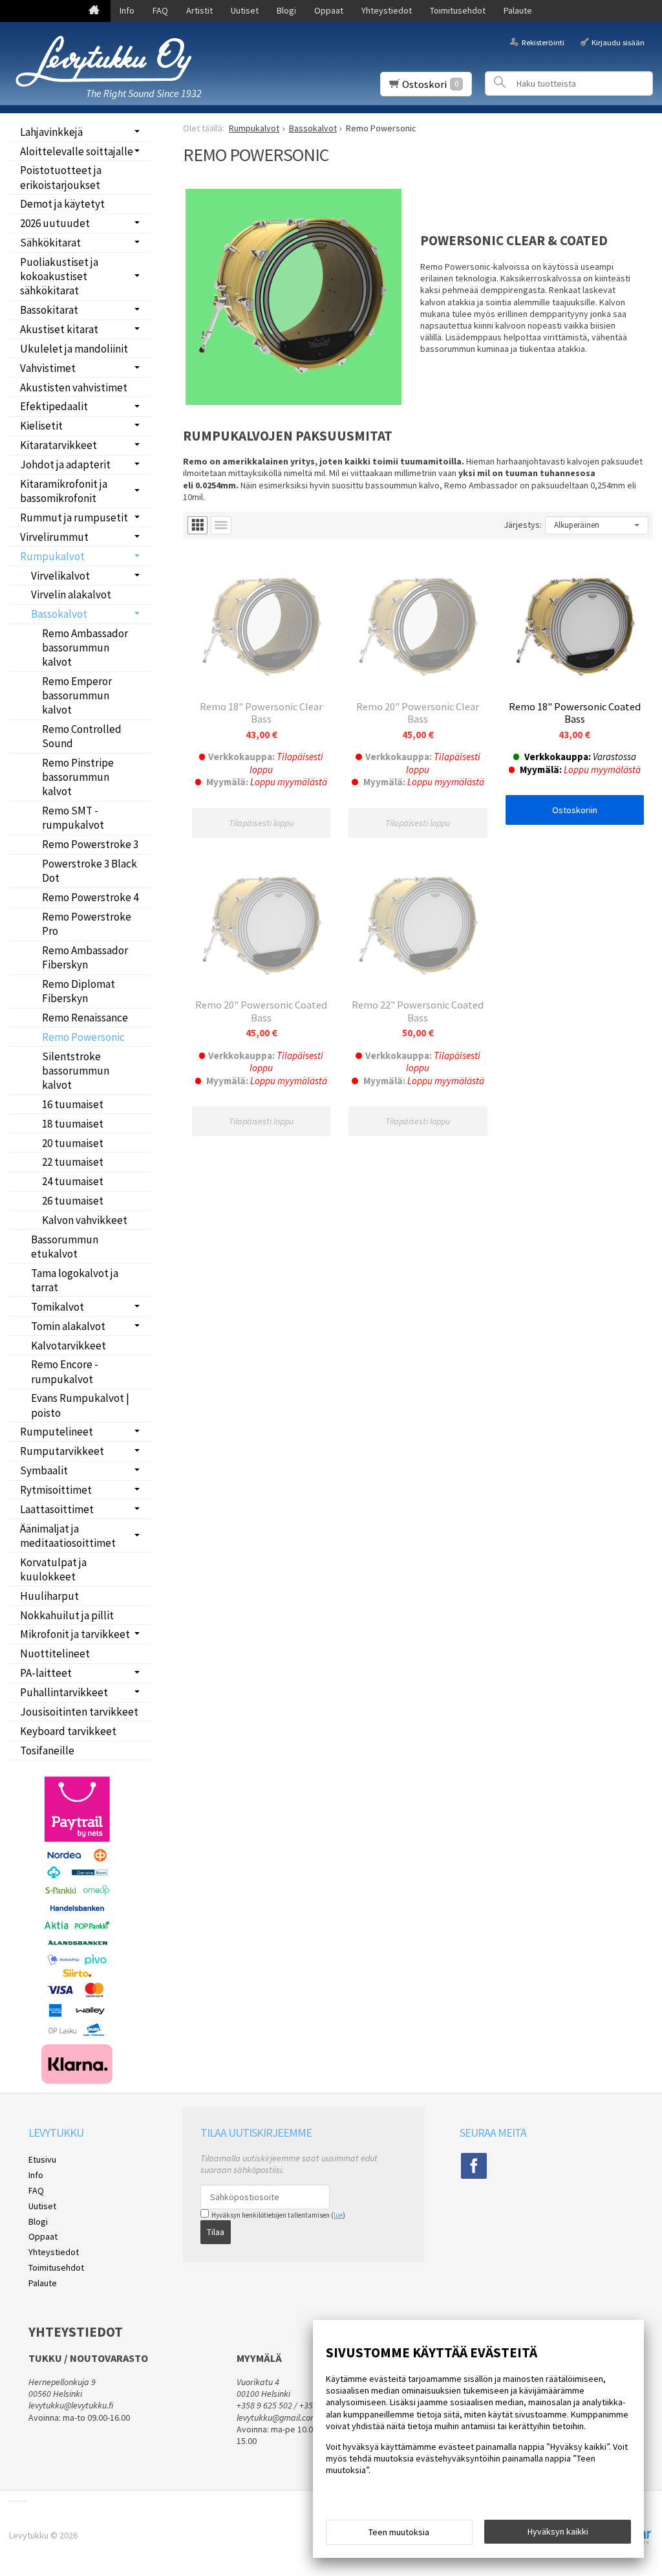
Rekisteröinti (543, 42)
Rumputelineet (57, 1432)
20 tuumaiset (73, 1143)
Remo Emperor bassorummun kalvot (77, 695)
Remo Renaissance (85, 1018)
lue (338, 2215)
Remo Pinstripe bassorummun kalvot (78, 777)
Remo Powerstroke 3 (90, 844)
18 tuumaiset (73, 1124)
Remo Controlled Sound (82, 736)
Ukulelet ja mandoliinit (74, 349)
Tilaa (216, 2232)
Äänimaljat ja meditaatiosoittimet (68, 1536)
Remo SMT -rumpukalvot (73, 818)
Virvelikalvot (60, 576)
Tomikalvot (58, 1307)
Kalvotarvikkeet (69, 1346)
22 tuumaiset (73, 1162)
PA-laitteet (46, 1673)
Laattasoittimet (57, 1509)
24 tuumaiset (73, 1181)
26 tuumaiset (73, 1201)
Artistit (199, 10)
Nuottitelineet (55, 1654)
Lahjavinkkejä (51, 132)
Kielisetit (41, 426)
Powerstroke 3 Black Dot (90, 871)
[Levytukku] (103, 61)
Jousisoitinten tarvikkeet (79, 1712)
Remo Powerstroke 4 (90, 897)
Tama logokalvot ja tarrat (75, 1280)
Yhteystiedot (387, 10)
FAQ (160, 10)
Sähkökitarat (50, 243)
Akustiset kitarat (59, 329)
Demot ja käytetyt (62, 204)
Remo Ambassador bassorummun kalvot (85, 648)
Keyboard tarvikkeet (68, 1731)
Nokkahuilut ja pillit (67, 1615)
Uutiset (245, 10)
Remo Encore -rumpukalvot (65, 1371)
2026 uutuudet (55, 223)
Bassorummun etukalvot (65, 1247)
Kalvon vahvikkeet (85, 1220)
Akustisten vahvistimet (74, 387)
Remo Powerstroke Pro (87, 924)
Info (127, 10)
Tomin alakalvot (68, 1326)
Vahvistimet (48, 368)
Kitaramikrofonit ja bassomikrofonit (64, 491)
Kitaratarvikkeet (59, 445)
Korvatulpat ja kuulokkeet (53, 1569)
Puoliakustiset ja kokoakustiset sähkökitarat (59, 276)
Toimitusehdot (458, 10)
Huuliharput (49, 1596)
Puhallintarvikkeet (64, 1692)
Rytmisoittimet (56, 1490)
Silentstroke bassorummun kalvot (76, 1071)
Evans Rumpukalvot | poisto (80, 1405)
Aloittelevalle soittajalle (77, 151)
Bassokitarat (49, 310)
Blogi (286, 10)
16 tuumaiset (73, 1104)
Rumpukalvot (52, 556)
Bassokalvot (59, 614)
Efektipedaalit (54, 406)
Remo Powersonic (83, 1037)
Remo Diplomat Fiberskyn (79, 991)
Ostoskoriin (575, 810)
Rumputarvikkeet (62, 1451)
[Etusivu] (94, 11)
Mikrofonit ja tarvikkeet (75, 1634)
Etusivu (42, 2159)
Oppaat (329, 10)
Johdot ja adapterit (65, 464)
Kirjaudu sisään (618, 42)
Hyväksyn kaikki (558, 2531)
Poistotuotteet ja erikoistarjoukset (61, 177)
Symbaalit (44, 1470)
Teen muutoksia (399, 2532)
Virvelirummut (54, 537)
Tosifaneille (47, 1751)
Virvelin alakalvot (71, 595)
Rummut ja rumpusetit (74, 518)
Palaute (518, 10)
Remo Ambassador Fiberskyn (85, 957)
